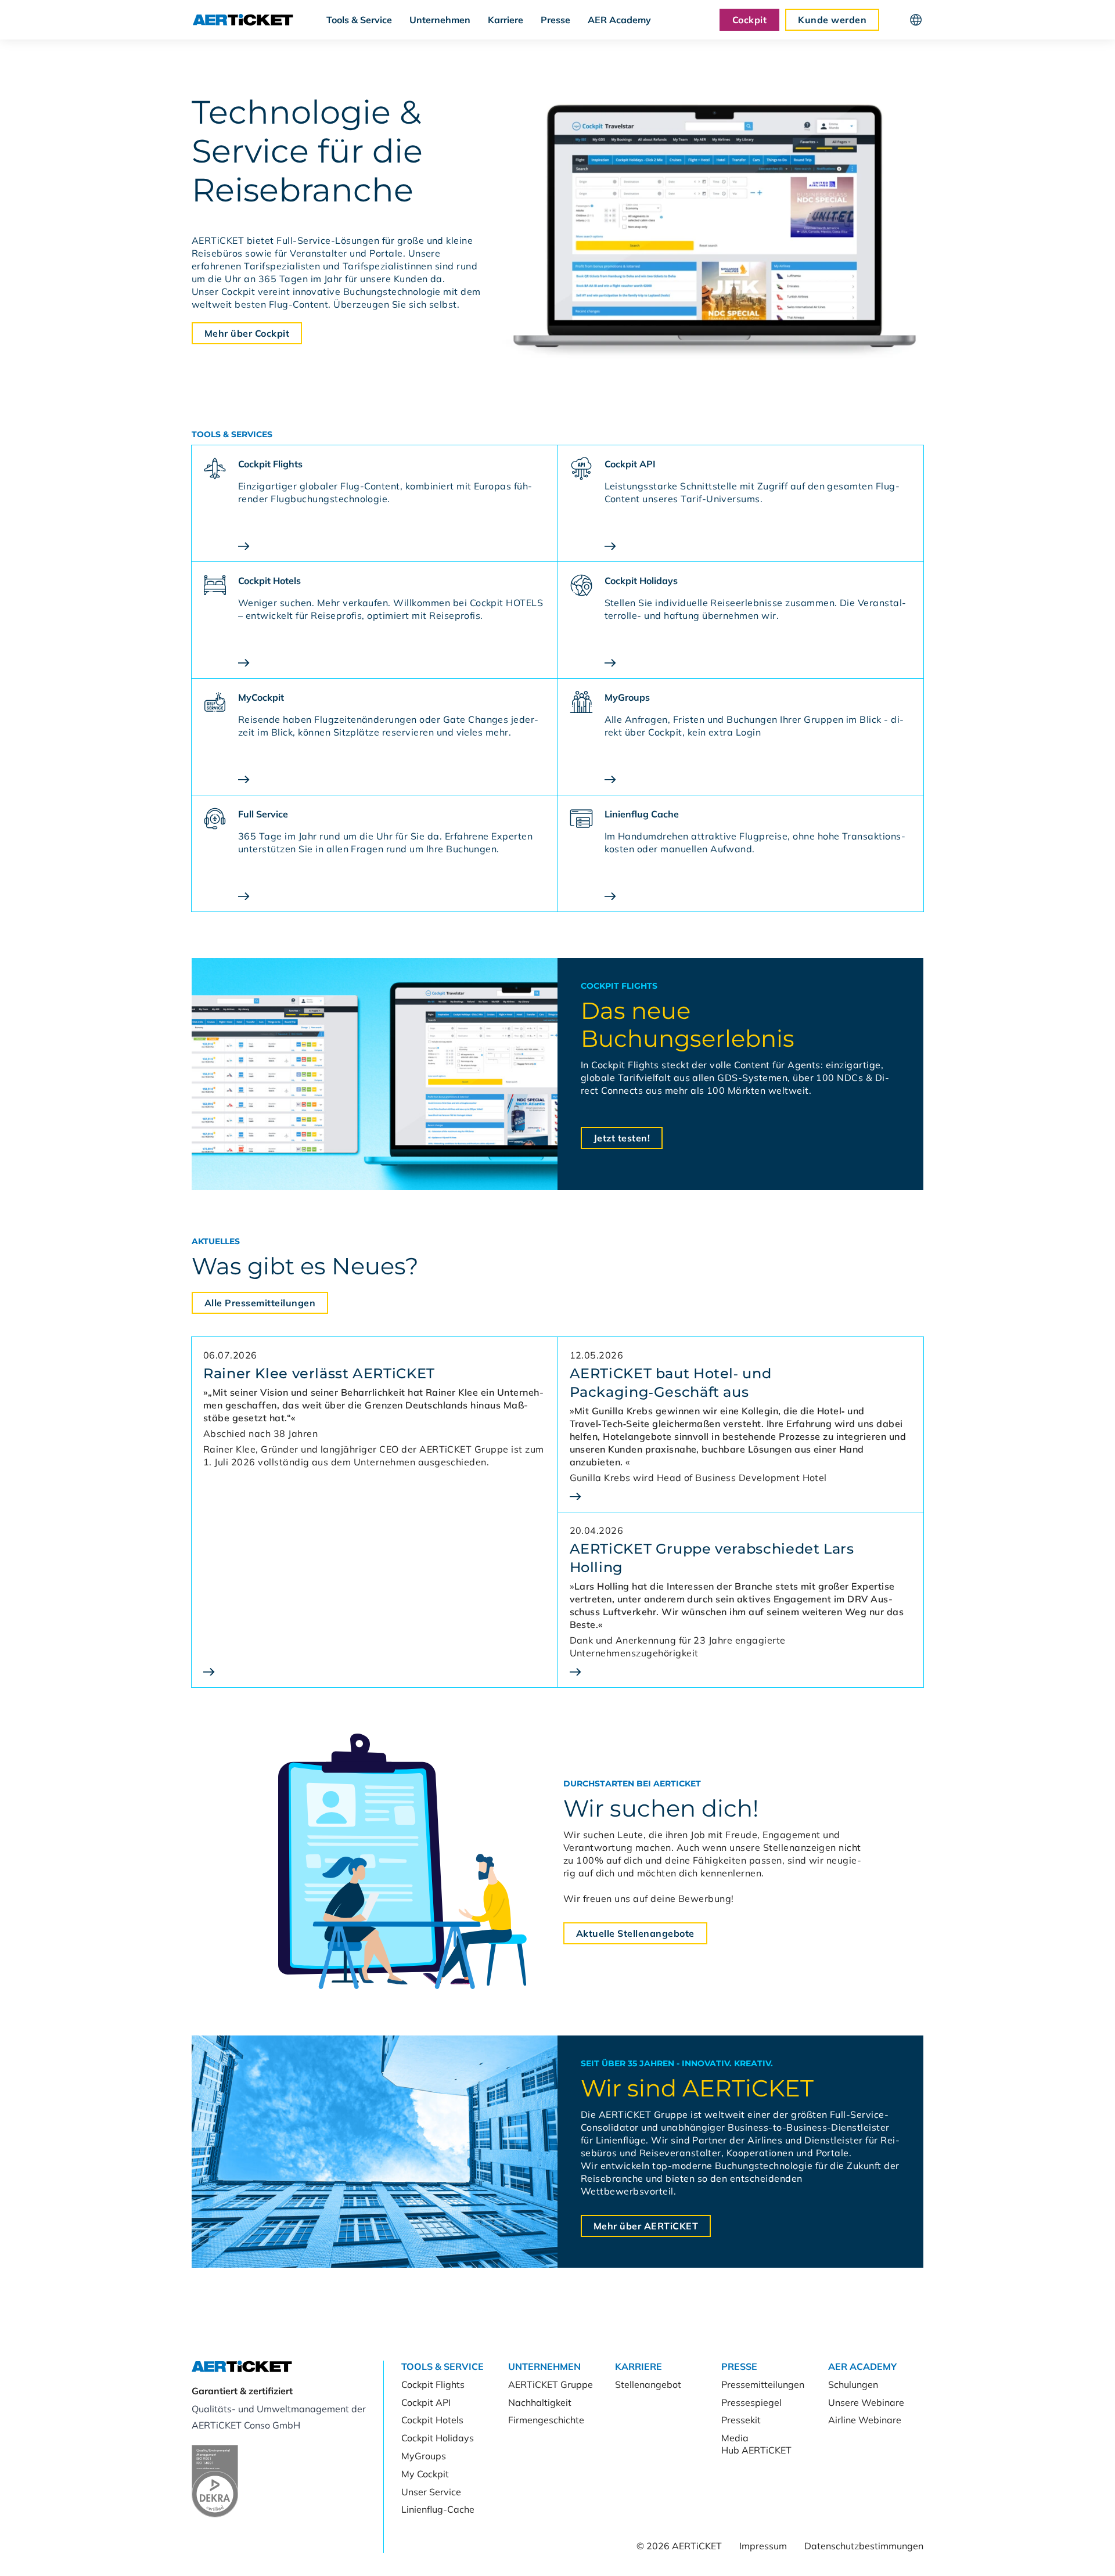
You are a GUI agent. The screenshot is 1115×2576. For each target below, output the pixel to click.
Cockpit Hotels (432, 2420)
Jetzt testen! (622, 1138)
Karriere (506, 20)
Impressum (763, 2546)
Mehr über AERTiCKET (646, 2226)
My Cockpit (425, 2474)
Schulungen (853, 2384)
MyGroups (424, 2456)
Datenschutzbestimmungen (864, 2546)
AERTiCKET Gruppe (551, 2384)
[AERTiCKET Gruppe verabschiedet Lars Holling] (741, 1672)
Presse (555, 20)
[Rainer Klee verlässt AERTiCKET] (375, 1672)
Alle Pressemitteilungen (260, 1303)
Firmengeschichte (546, 2420)
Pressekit (741, 2420)
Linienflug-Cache (438, 2509)
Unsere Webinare (866, 2402)
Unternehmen (440, 20)
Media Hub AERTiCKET (756, 2444)
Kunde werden (832, 20)
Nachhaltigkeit (540, 2402)
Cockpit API (426, 2402)
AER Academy (619, 20)
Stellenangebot (648, 2384)
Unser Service (431, 2492)
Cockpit (749, 20)
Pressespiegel (751, 2402)
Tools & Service (359, 20)
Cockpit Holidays (438, 2438)
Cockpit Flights (433, 2384)
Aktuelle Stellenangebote (635, 1933)
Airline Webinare (865, 2420)
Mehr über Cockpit (247, 333)
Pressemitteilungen (763, 2384)
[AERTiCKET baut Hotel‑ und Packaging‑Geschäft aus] (741, 1496)
